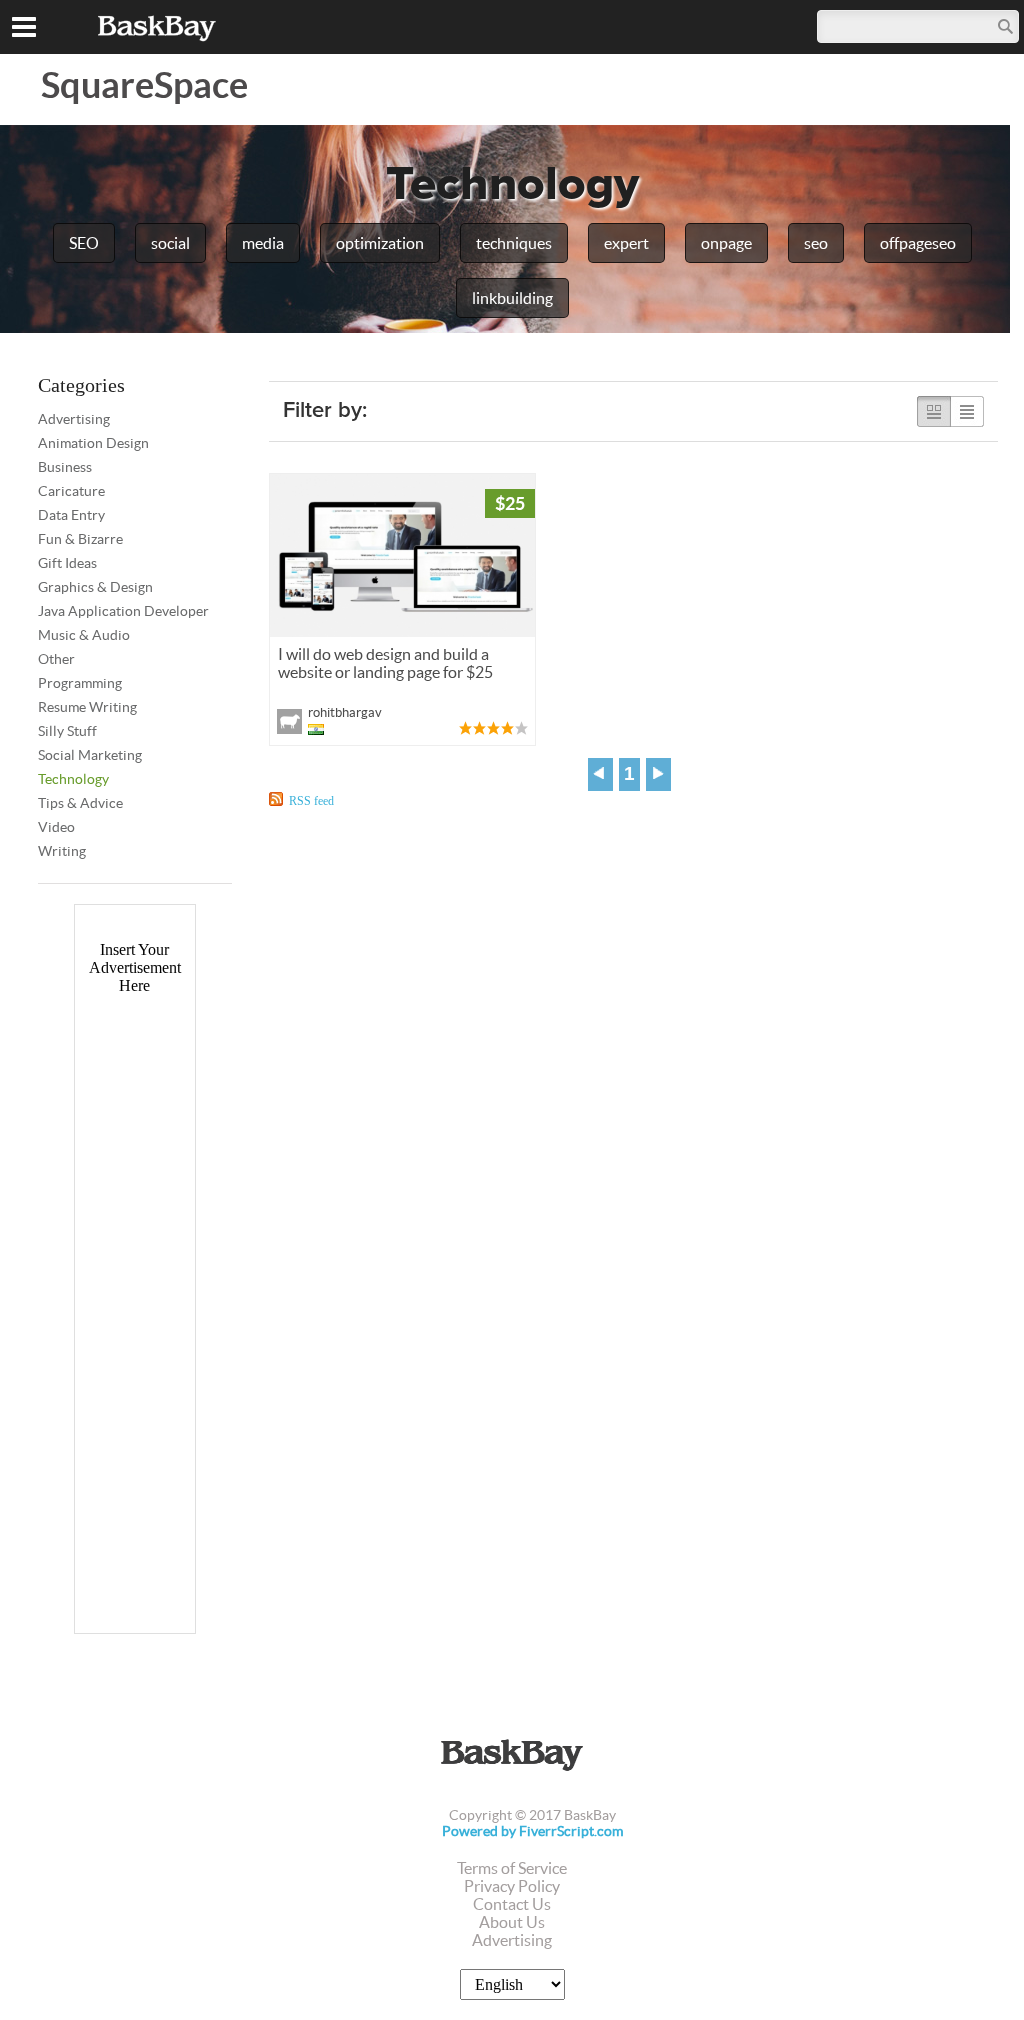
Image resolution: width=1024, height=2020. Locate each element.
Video (56, 827)
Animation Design (93, 443)
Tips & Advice (80, 803)
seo (816, 243)
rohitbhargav (345, 712)
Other (56, 659)
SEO (84, 243)
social (170, 243)
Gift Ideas (67, 563)
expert (626, 243)
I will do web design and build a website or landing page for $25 (385, 663)
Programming (80, 683)
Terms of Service (512, 1868)
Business (65, 467)
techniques (514, 243)
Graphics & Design (95, 587)
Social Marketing (90, 755)
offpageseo (918, 243)
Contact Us (512, 1904)
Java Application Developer (123, 611)
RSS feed (311, 801)
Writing (62, 851)
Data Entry (71, 515)
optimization (380, 243)
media (263, 243)
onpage (726, 243)
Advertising (74, 419)
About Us (512, 1922)
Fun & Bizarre (80, 539)
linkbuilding (512, 298)
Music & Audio (84, 635)
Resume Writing (87, 707)
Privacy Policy (512, 1886)
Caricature (71, 491)
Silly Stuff (67, 731)
